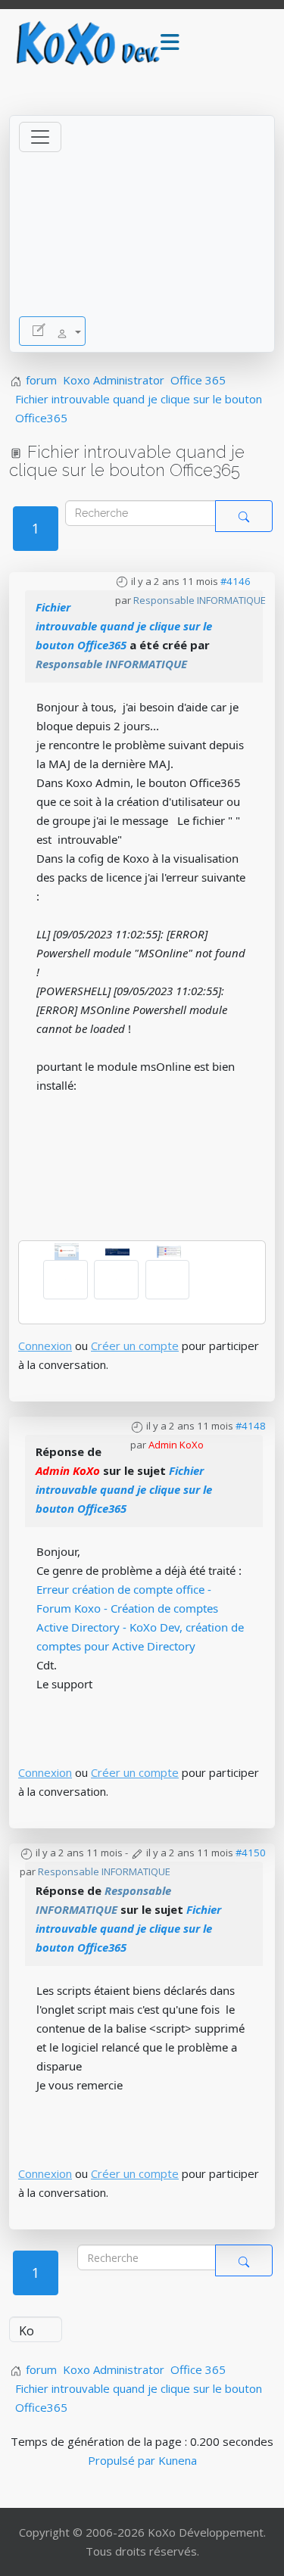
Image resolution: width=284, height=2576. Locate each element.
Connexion (45, 1346)
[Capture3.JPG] (117, 1250)
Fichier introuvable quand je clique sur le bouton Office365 (124, 626)
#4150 (251, 1853)
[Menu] (170, 43)
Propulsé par (123, 2460)
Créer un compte (135, 1346)
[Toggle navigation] (40, 137)
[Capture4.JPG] (169, 1250)
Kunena (178, 2460)
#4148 (251, 1426)
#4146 (236, 581)
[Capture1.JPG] (67, 1250)
